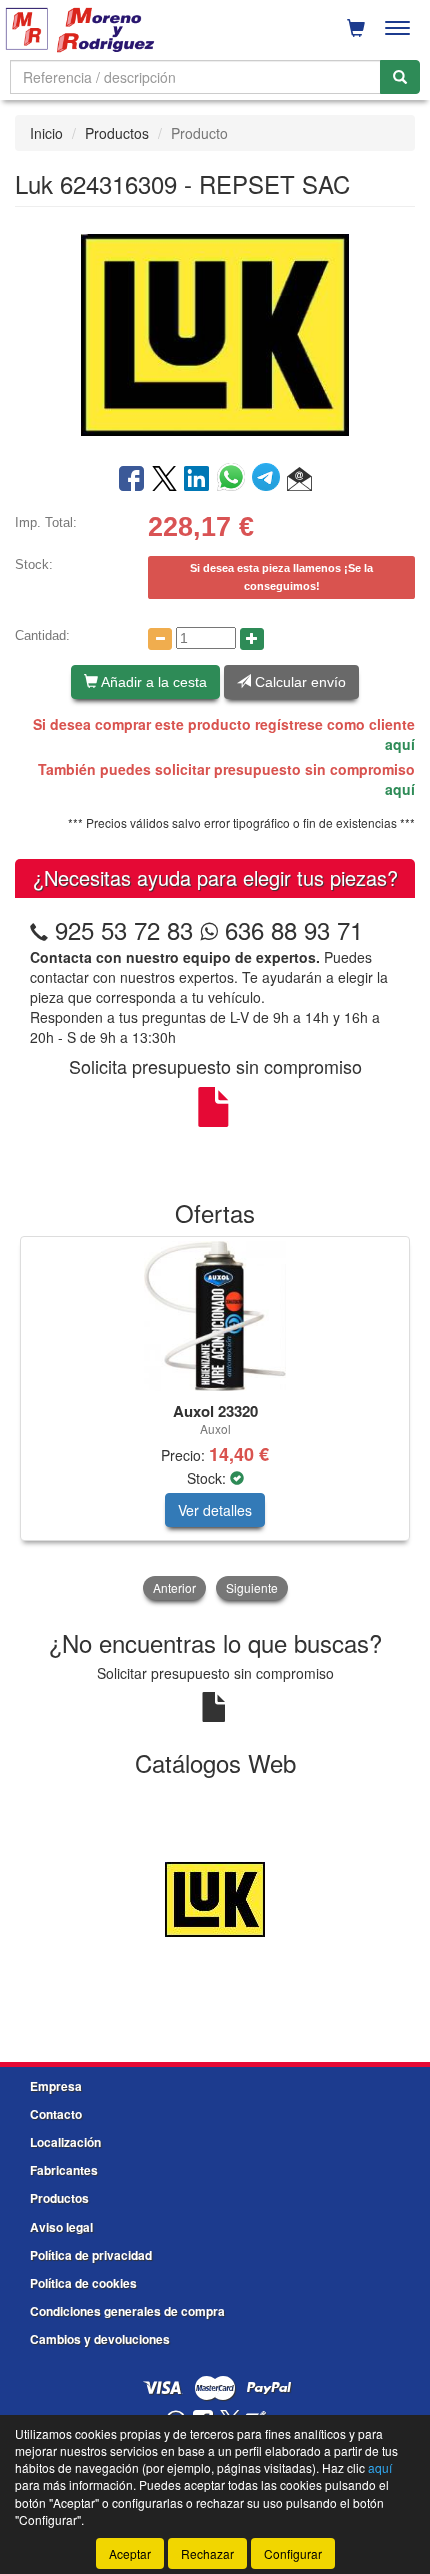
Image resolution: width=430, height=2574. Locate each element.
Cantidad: (42, 635)
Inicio (46, 133)
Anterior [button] (174, 1587)
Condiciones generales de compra (127, 2311)
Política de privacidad (91, 2255)
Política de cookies (83, 2283)
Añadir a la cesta (152, 682)
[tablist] (215, 1420)
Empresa (56, 2086)
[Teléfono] (39, 929)
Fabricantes (64, 2170)
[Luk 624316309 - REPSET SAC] (215, 333)
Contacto (56, 2114)
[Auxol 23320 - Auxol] (215, 1316)
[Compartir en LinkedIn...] (197, 480)
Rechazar (207, 2553)
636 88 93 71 (290, 929)
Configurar (293, 2553)
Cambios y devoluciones (100, 2339)
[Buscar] (400, 77)
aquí (400, 744)
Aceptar (130, 2553)
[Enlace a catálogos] (215, 1897)
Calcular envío (298, 682)
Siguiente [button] (252, 1587)
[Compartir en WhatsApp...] (234, 480)
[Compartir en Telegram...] (269, 480)
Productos (117, 133)
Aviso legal (61, 2227)
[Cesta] (356, 28)
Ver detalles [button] (215, 1510)
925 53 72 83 (124, 929)
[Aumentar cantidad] (252, 639)
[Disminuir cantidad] (160, 639)
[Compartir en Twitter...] (164, 480)
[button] (299, 480)
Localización (65, 2142)
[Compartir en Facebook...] (131, 480)
